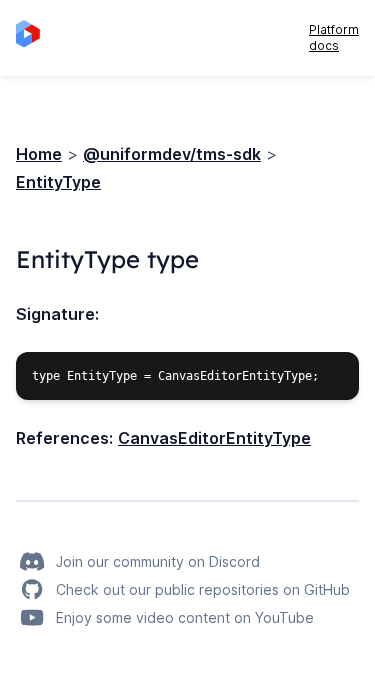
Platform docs (334, 37)
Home (39, 154)
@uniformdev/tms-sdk (172, 154)
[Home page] (34, 38)
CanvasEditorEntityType (214, 438)
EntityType (58, 182)
